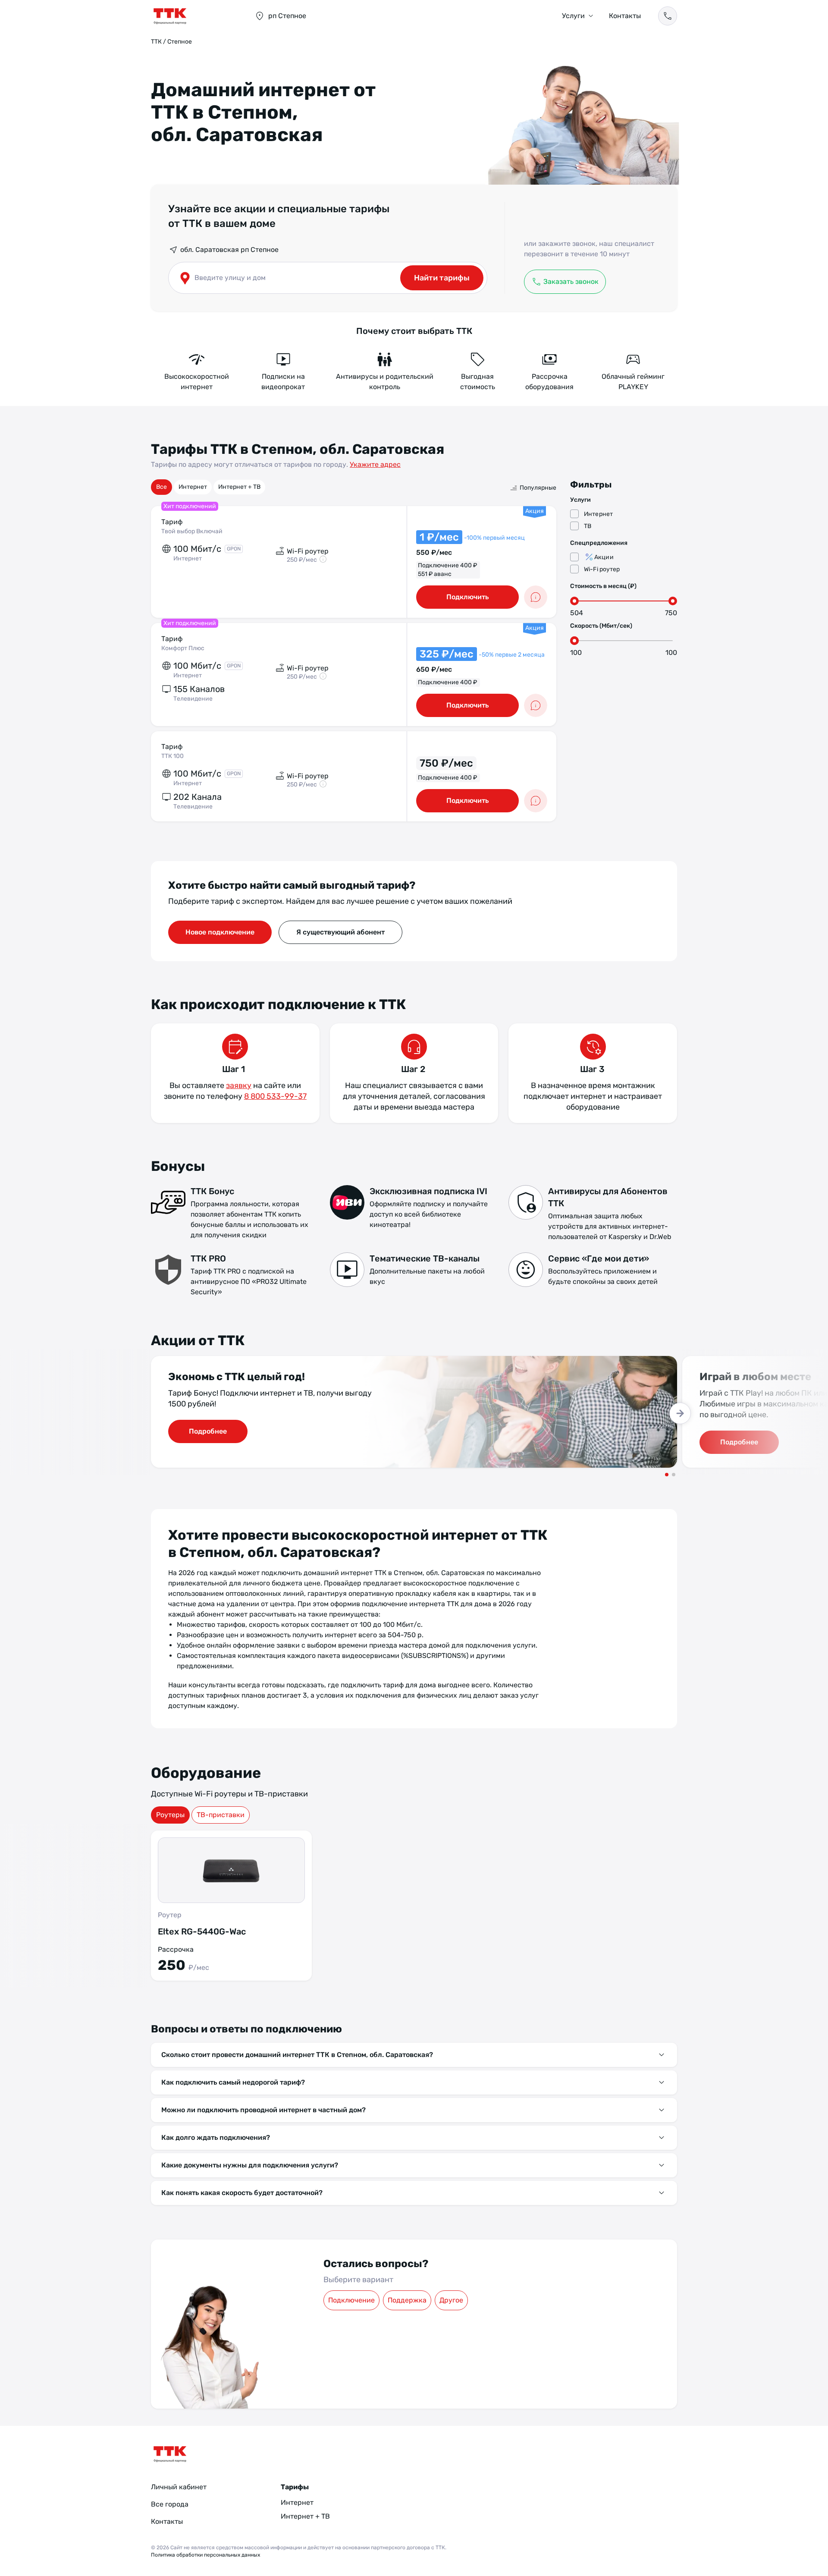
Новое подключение (220, 932)
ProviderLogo (194, 16)
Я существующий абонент (340, 932)
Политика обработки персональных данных (205, 2555)
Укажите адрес (375, 464)
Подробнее (208, 1431)
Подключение (351, 2300)
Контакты (625, 16)
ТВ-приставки (221, 1815)
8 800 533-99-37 (275, 1096)
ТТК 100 (172, 756)
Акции (604, 557)
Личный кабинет (179, 2487)
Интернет (193, 487)
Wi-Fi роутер (602, 569)
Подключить (467, 597)
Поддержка (407, 2300)
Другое (451, 2300)
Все (162, 487)
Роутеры (170, 1815)
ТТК (156, 42)
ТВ (588, 526)
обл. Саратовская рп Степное (229, 250)
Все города (170, 2504)
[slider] (574, 601)
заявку (239, 1085)
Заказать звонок (571, 282)
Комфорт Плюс (183, 648)
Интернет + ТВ (239, 487)
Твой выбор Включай (192, 531)
